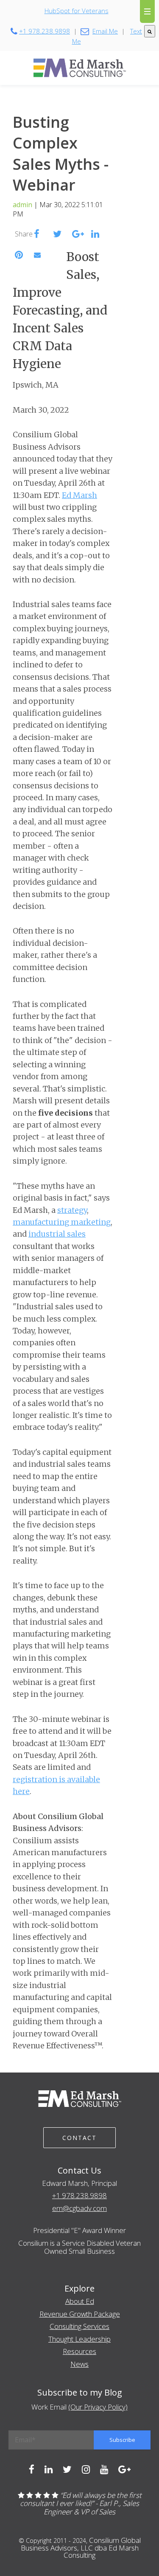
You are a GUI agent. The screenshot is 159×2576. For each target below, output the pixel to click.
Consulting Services (79, 2326)
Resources (79, 2351)
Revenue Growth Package (80, 2314)
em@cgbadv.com (79, 2208)
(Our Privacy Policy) (98, 2407)
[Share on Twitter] (57, 235)
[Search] (150, 31)
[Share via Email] (37, 255)
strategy (72, 1210)
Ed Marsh (79, 495)
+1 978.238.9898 (79, 2195)
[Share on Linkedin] (95, 235)
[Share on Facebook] (37, 235)
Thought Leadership (79, 2339)
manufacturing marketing (62, 1222)
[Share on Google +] (78, 235)
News (79, 2364)
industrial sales (57, 1234)
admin (22, 205)
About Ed (80, 2301)
